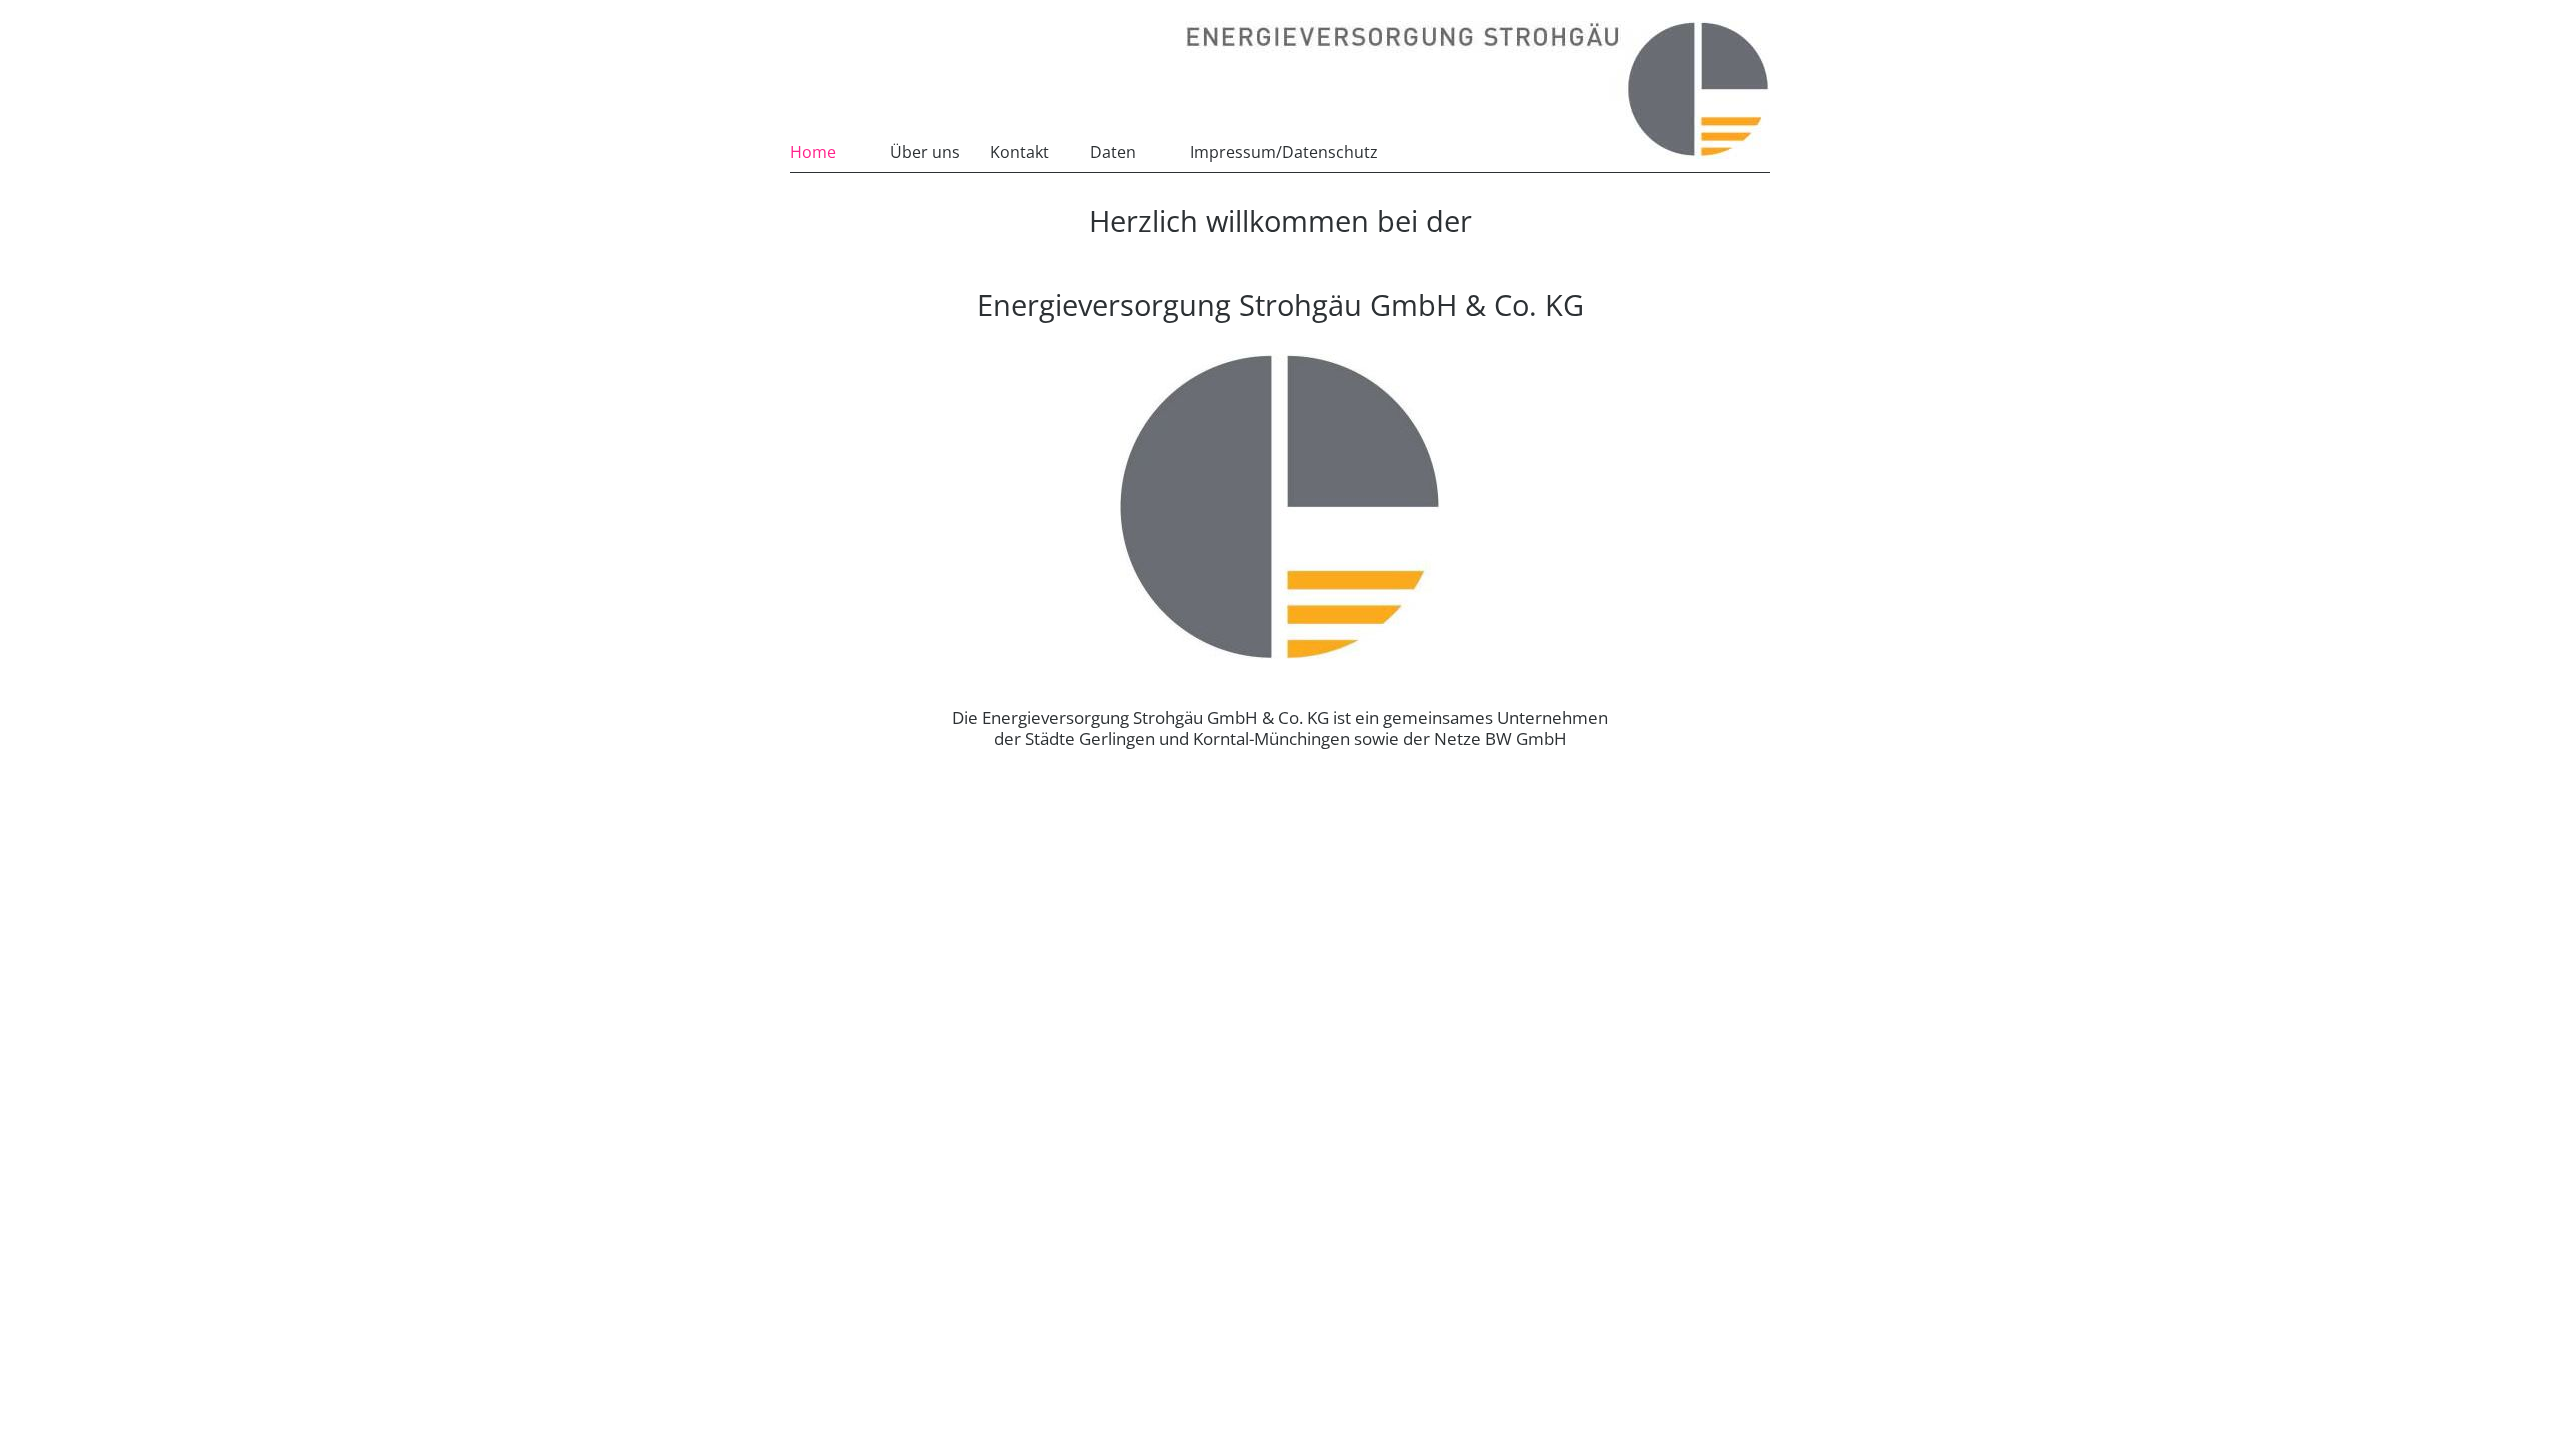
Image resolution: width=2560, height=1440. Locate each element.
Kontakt (1019, 152)
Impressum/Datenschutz (1284, 152)
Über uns (925, 152)
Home (813, 152)
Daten (1113, 152)
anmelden (1424, 150)
